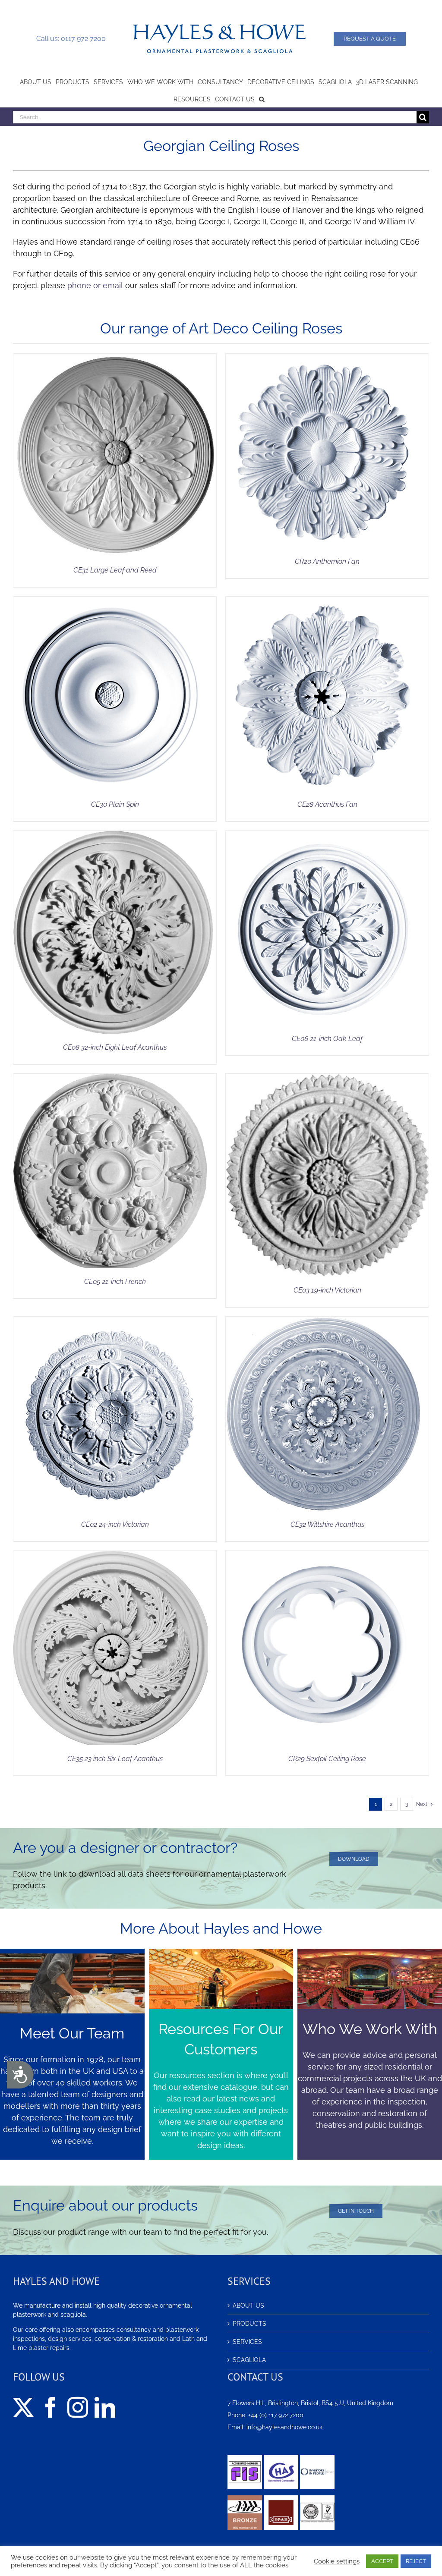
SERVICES (247, 2342)
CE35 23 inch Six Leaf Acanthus (115, 1759)
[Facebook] (51, 2407)
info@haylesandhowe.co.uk (284, 2427)
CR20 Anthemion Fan (327, 561)
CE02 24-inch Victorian (115, 1524)
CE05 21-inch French (115, 1282)
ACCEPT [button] (382, 2561)
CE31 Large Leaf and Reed (115, 570)
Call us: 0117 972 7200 (71, 39)
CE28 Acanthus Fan (327, 804)
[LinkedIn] (105, 2407)
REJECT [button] (416, 2561)
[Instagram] (78, 2407)
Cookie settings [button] (337, 2561)
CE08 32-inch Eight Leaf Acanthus (115, 1047)
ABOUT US (248, 2306)
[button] (262, 98)
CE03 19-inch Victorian (327, 1290)
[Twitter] (23, 2407)
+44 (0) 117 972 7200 (276, 2415)
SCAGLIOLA (249, 2360)
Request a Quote (370, 39)
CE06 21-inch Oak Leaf (327, 1039)
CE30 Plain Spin (115, 804)
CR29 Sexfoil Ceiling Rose (327, 1759)
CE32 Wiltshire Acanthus (327, 1524)
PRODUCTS (249, 2324)
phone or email (95, 285)
